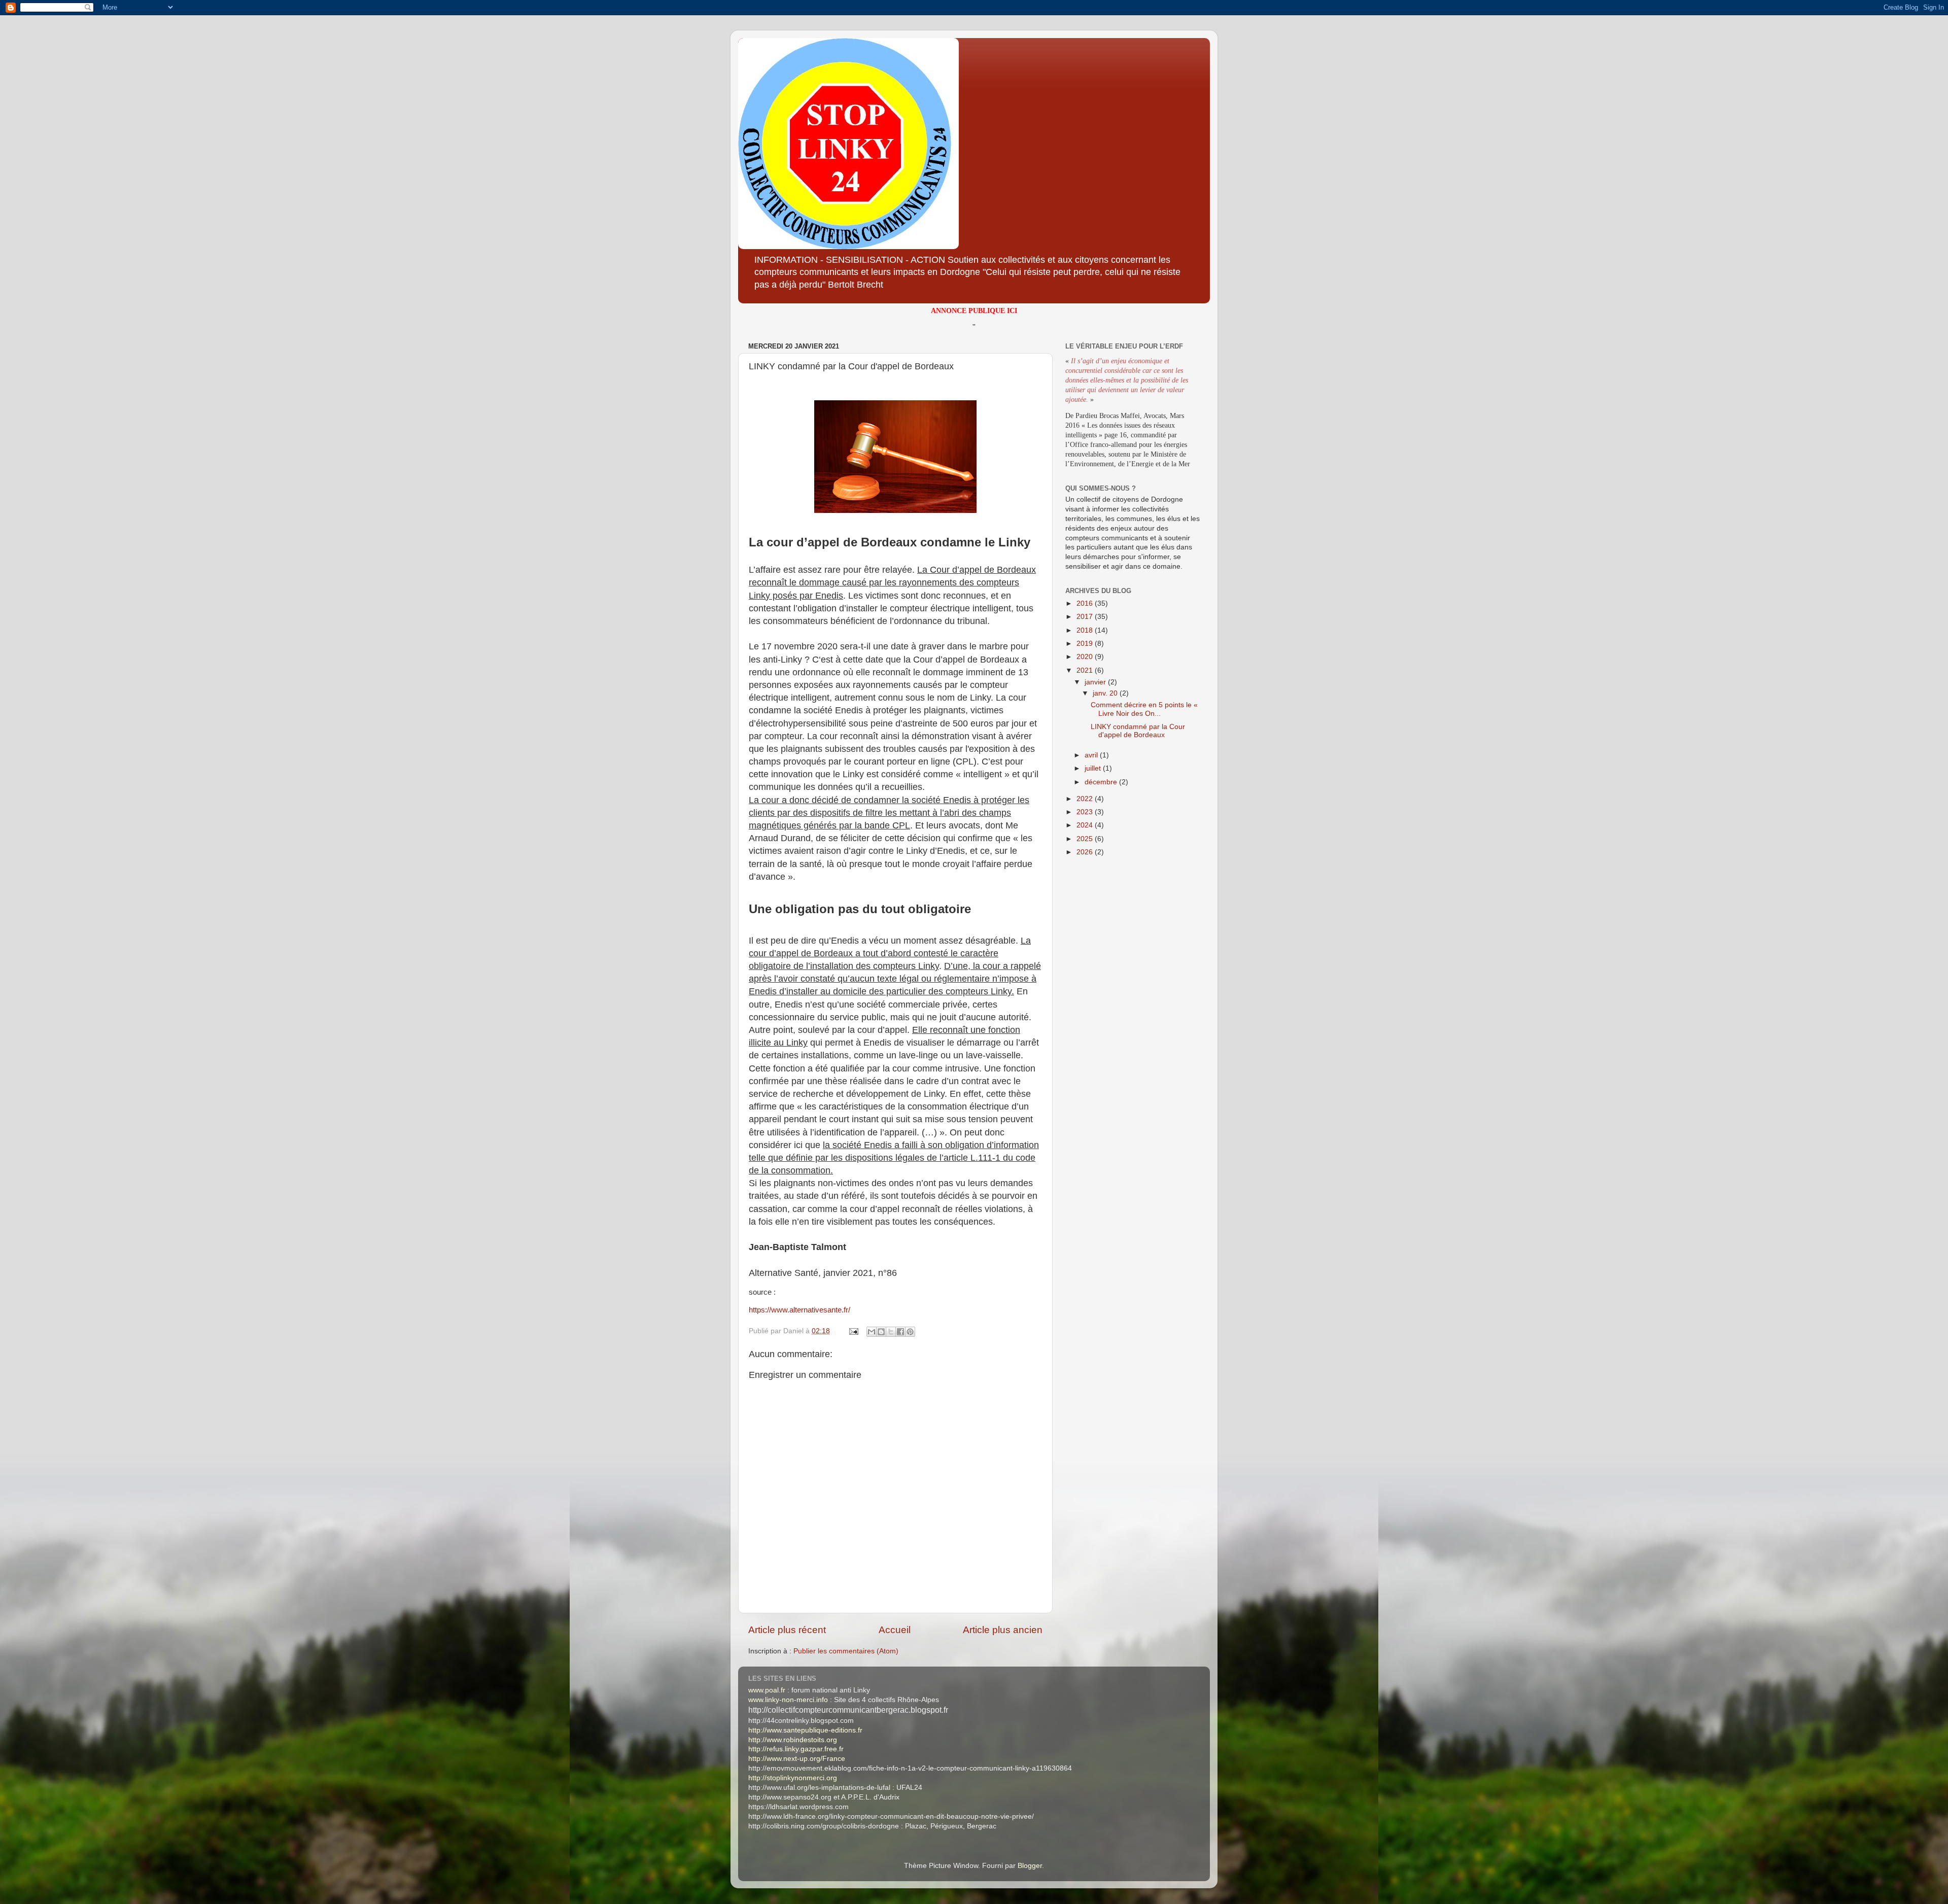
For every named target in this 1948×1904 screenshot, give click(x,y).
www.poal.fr (767, 1690)
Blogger (1030, 1866)
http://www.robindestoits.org (793, 1740)
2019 (1086, 644)
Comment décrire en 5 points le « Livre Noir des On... (1144, 709)
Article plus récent (787, 1630)
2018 (1086, 630)
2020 (1086, 657)
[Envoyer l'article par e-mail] (853, 1331)
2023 (1086, 812)
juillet (1094, 768)
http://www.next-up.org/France (797, 1759)
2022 (1086, 799)
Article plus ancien (1003, 1630)
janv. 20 (1106, 693)
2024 (1086, 825)
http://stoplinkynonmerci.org (793, 1778)
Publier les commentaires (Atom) (846, 1651)
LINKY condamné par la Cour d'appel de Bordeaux (1138, 731)
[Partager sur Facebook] (900, 1332)
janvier (1096, 682)
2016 (1086, 603)
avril (1092, 755)
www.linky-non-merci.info (788, 1700)
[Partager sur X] (891, 1332)
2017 (1086, 617)
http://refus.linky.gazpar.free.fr (796, 1749)
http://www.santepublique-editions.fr (805, 1730)
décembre (1102, 782)
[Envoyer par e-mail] (872, 1332)
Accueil (895, 1630)
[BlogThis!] (881, 1332)
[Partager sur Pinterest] (910, 1332)
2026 (1086, 852)
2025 (1086, 839)
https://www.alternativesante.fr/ (799, 1310)
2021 (1086, 670)
